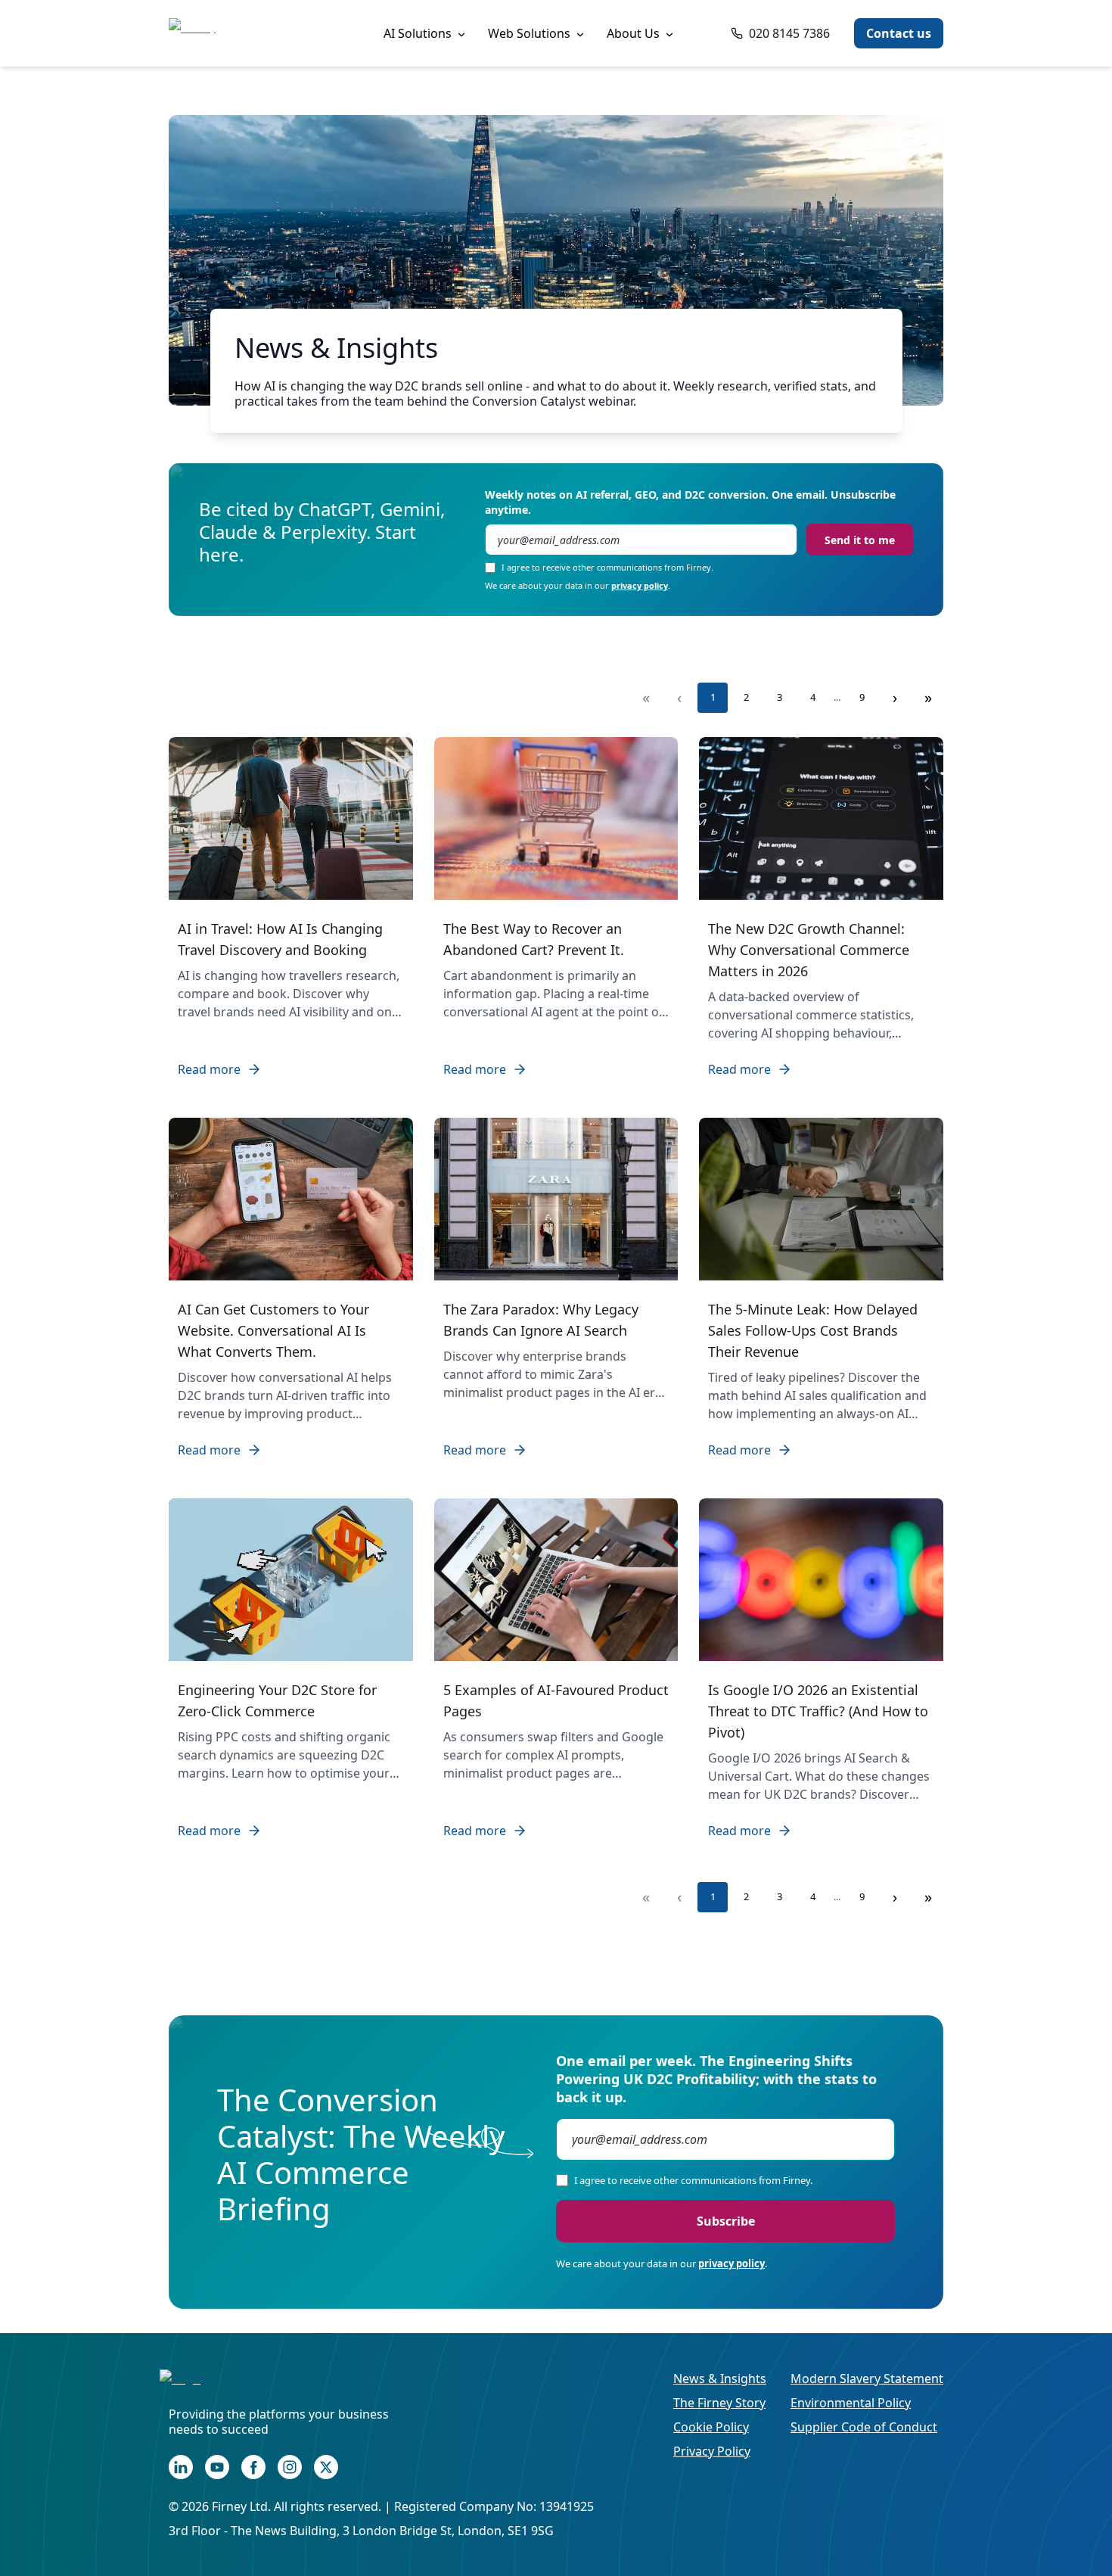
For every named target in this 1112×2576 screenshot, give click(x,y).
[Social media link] (181, 2467)
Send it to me (860, 540)
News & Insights (720, 2378)
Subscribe (726, 2221)
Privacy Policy (712, 2451)
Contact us (899, 33)
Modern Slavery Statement (867, 2378)
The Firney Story (719, 2403)
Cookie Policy (711, 2427)
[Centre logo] (229, 2388)
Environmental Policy (851, 2403)
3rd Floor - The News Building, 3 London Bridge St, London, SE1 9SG (361, 2531)
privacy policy (640, 585)
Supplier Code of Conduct (864, 2427)
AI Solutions (418, 33)
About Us (633, 33)
